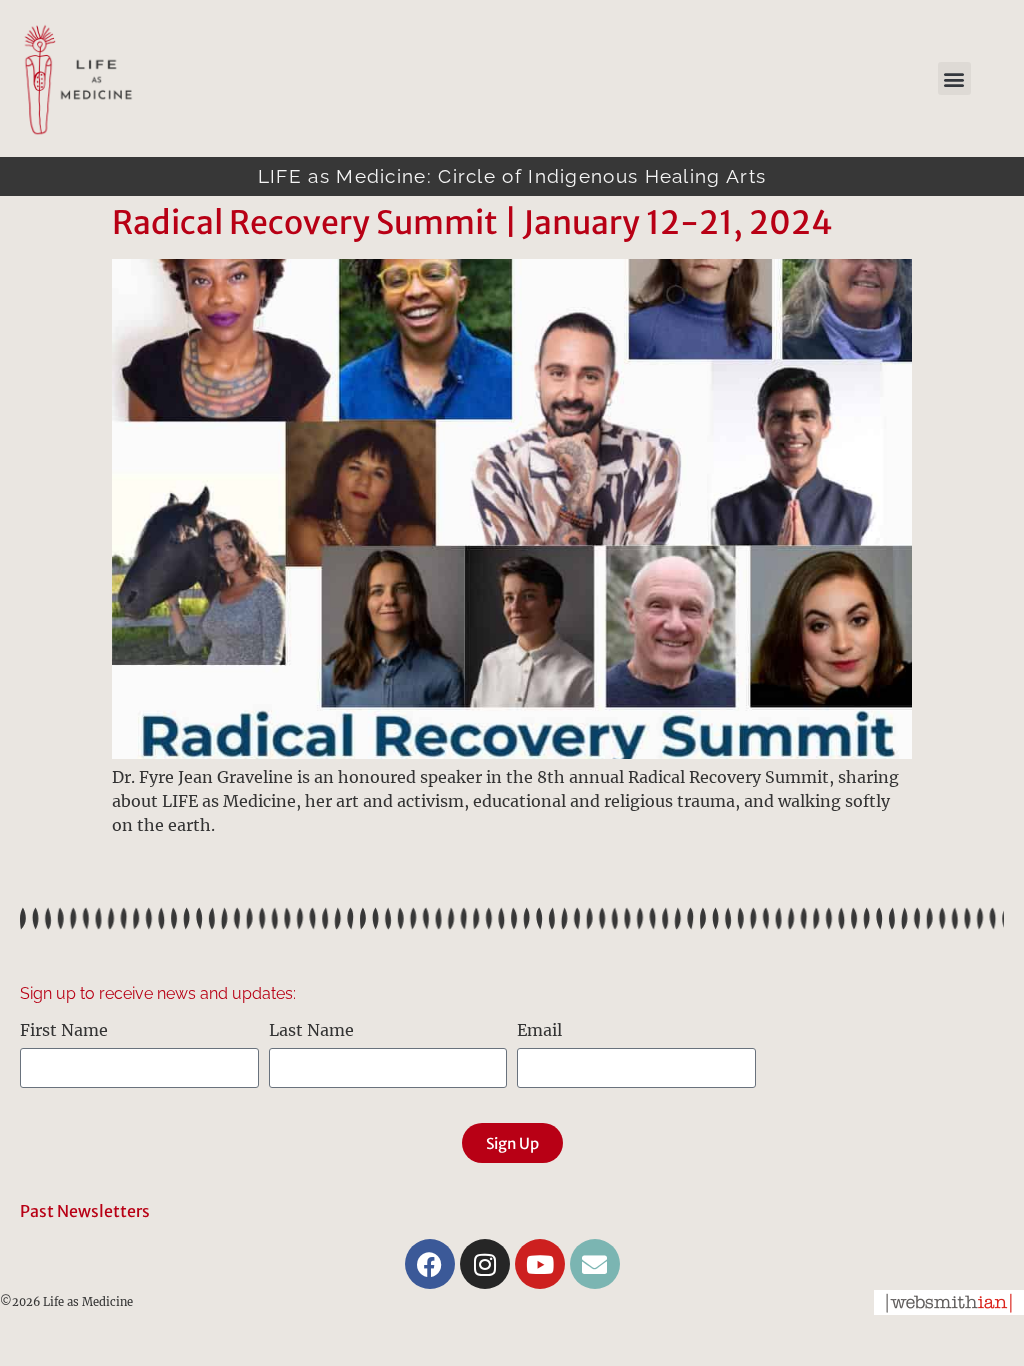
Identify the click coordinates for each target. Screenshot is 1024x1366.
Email (539, 1031)
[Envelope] (595, 1264)
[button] (954, 78)
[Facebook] (430, 1264)
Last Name (311, 1031)
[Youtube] (540, 1264)
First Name (64, 1031)
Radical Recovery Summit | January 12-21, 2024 (472, 223)
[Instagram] (485, 1264)
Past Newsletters (85, 1211)
